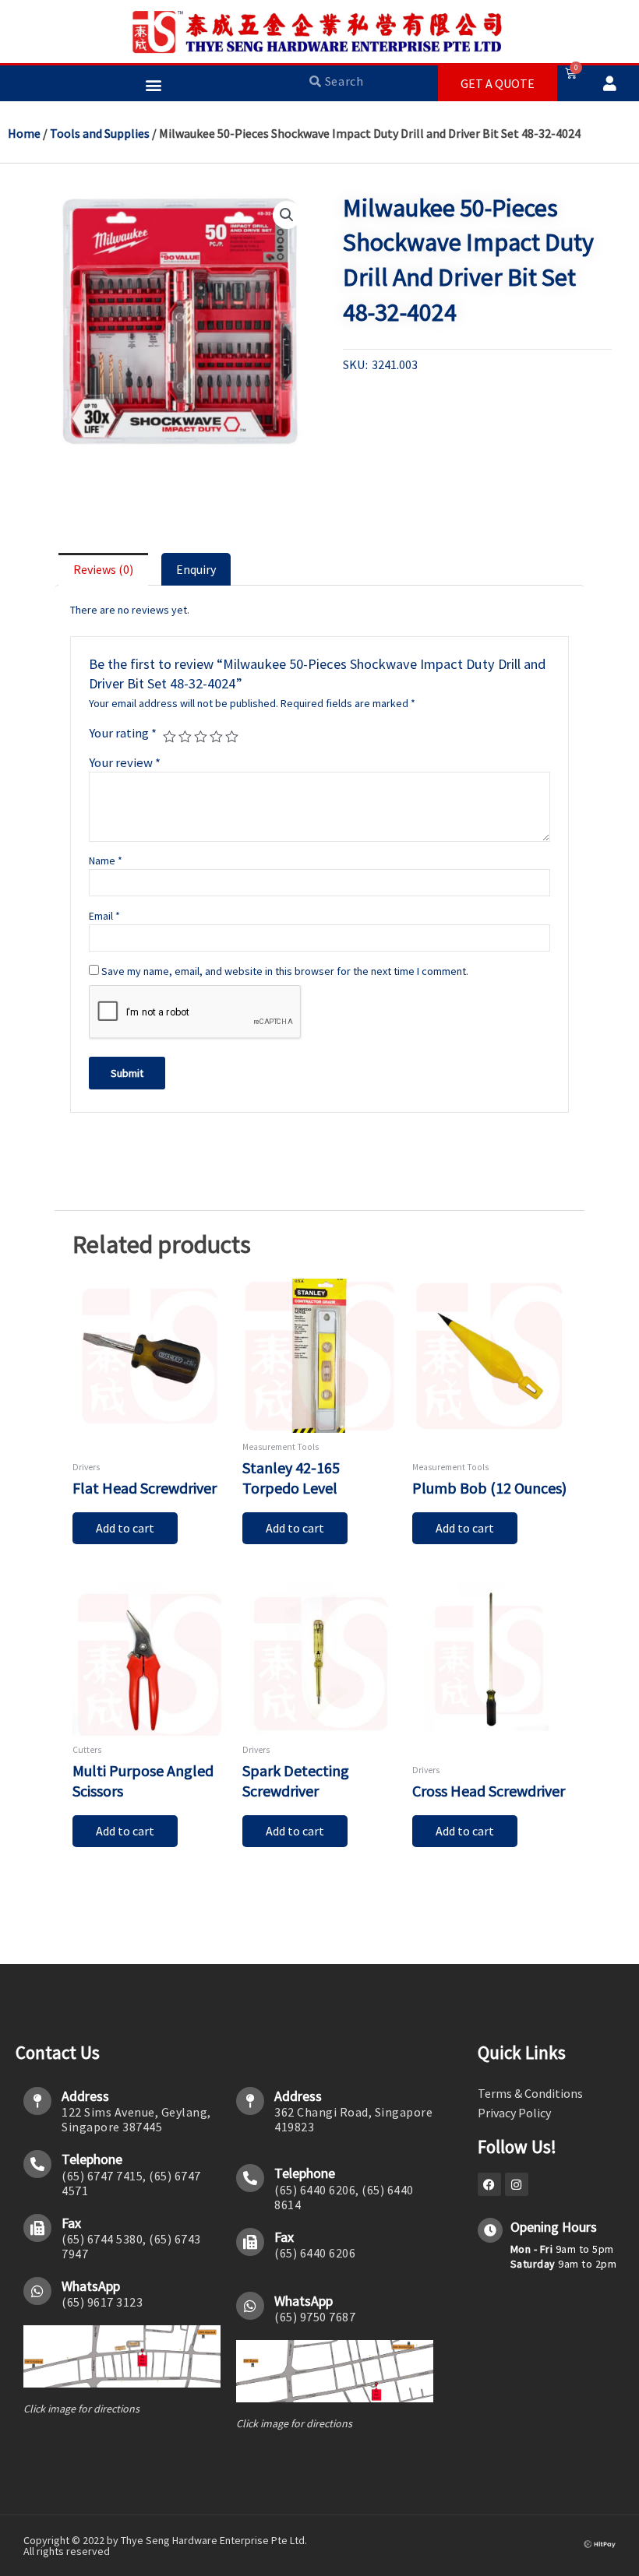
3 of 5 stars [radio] (201, 737)
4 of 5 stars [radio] (216, 737)
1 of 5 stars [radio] (169, 737)
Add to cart (125, 1528)
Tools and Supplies (100, 133)
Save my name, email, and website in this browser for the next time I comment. (285, 971)
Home (24, 133)
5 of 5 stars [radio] (232, 737)
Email (104, 916)
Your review (125, 762)
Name (106, 860)
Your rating (123, 733)
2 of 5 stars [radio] (185, 737)
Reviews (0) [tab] (103, 569)
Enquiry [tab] (196, 569)
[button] (153, 84)
